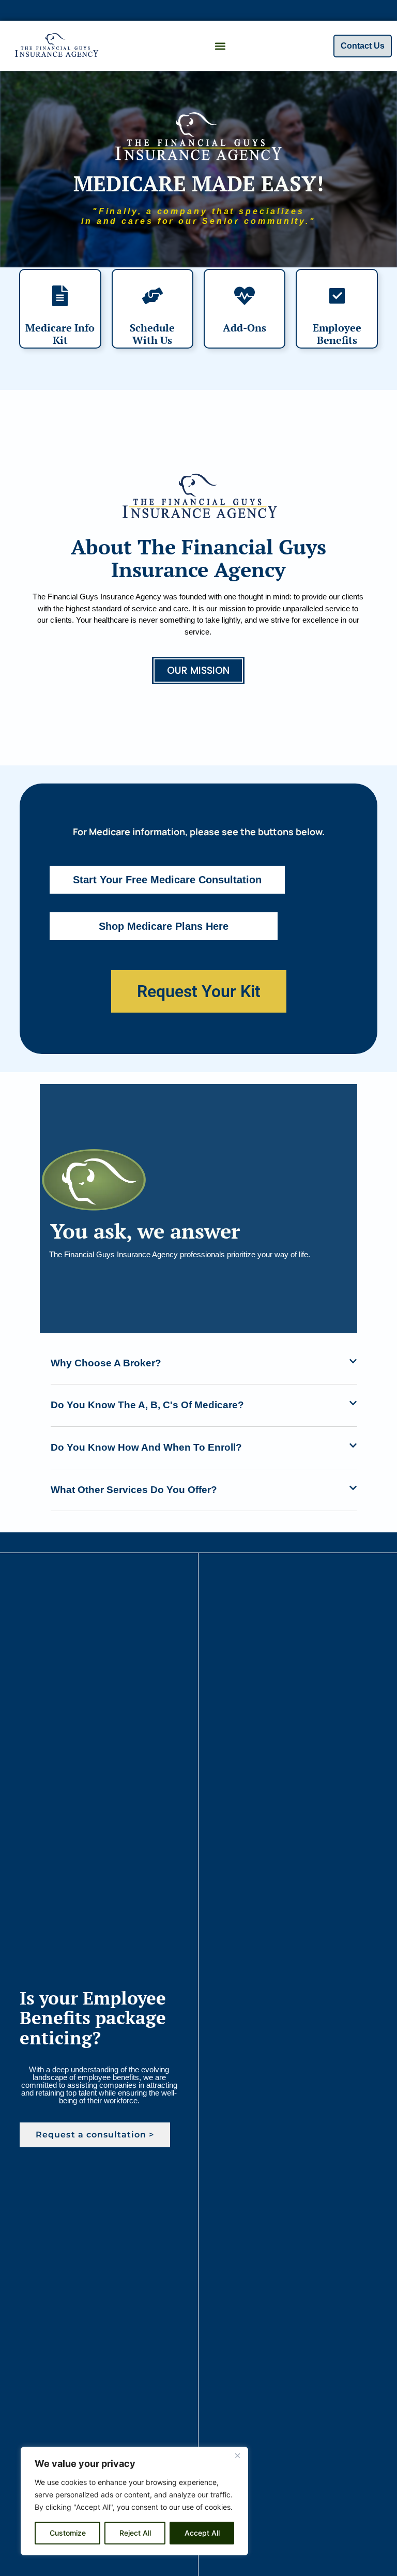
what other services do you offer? (134, 1490)
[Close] (237, 2456)
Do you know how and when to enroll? (146, 1447)
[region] (134, 2501)
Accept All (202, 2533)
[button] (220, 46)
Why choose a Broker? (106, 1363)
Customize (68, 2533)
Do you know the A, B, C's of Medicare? (147, 1405)
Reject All (135, 2533)
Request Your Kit (199, 991)
